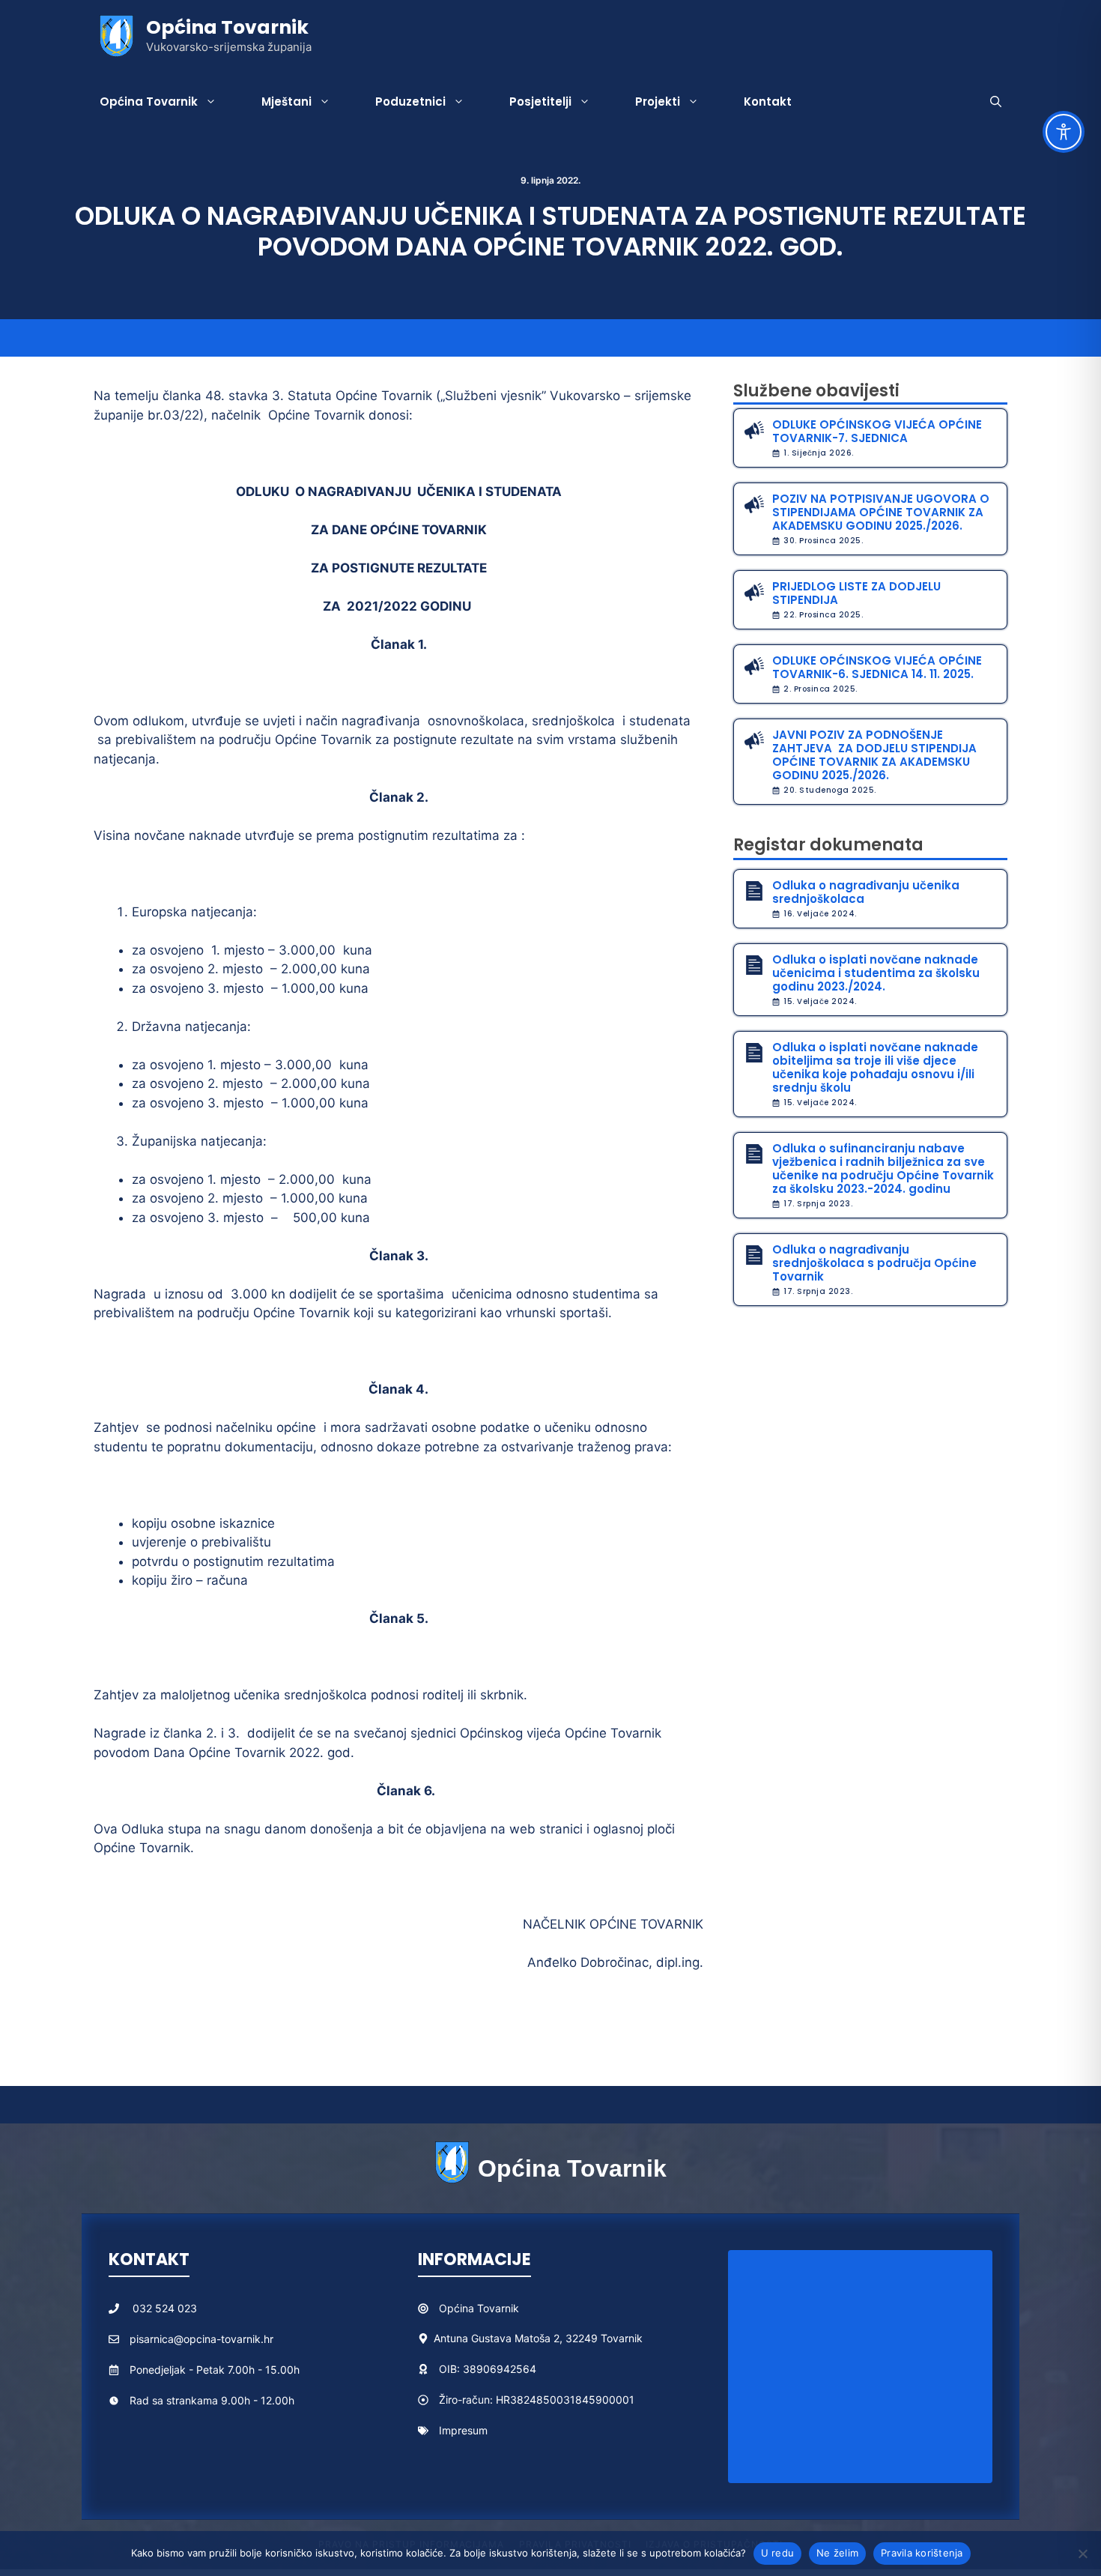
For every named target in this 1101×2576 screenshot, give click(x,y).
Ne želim (837, 2553)
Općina (458, 2308)
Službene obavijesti (816, 391)
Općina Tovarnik (227, 27)
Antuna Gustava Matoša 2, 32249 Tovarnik (538, 2338)
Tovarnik (498, 2308)
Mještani (286, 102)
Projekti (658, 102)
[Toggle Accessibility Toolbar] (1064, 132)
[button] (996, 102)
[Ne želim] (1082, 2554)
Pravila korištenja (922, 2553)
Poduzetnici (410, 102)
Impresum (463, 2430)
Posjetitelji (540, 102)
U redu (778, 2553)
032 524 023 (165, 2308)
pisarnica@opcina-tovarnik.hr (201, 2339)
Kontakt (768, 102)
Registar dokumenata (828, 845)
